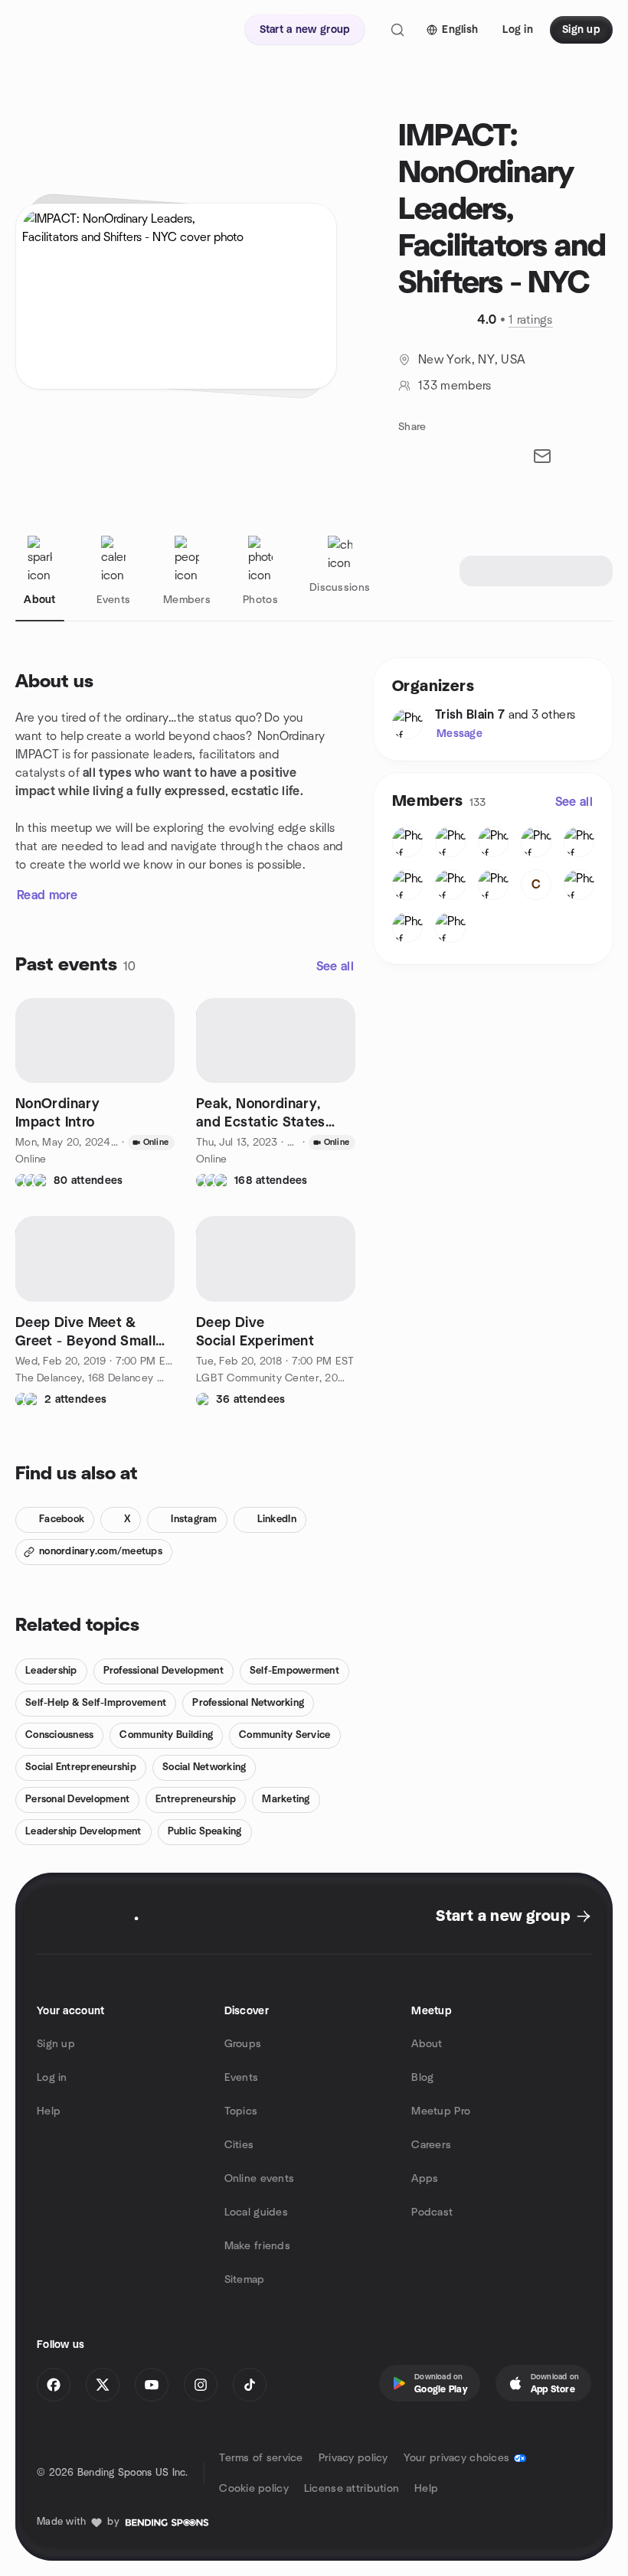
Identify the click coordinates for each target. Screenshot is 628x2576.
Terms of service (261, 2458)
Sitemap (245, 2280)
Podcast (432, 2212)
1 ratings (531, 320)
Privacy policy (353, 2458)
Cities (239, 2145)
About (427, 2044)
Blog (422, 2078)
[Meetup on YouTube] (152, 2385)
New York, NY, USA (472, 360)
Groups (243, 2044)
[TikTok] (250, 2385)
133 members (455, 386)
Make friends (257, 2246)
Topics (241, 2111)
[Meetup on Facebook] (54, 2385)
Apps (425, 2179)
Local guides (256, 2212)
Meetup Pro (441, 2111)
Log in (52, 2078)
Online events (260, 2179)
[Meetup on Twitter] (103, 2385)
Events (242, 2078)
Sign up (56, 2044)
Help (49, 2111)
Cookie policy (254, 2489)
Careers (431, 2145)
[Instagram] (201, 2385)
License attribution (352, 2489)
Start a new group (503, 1916)
